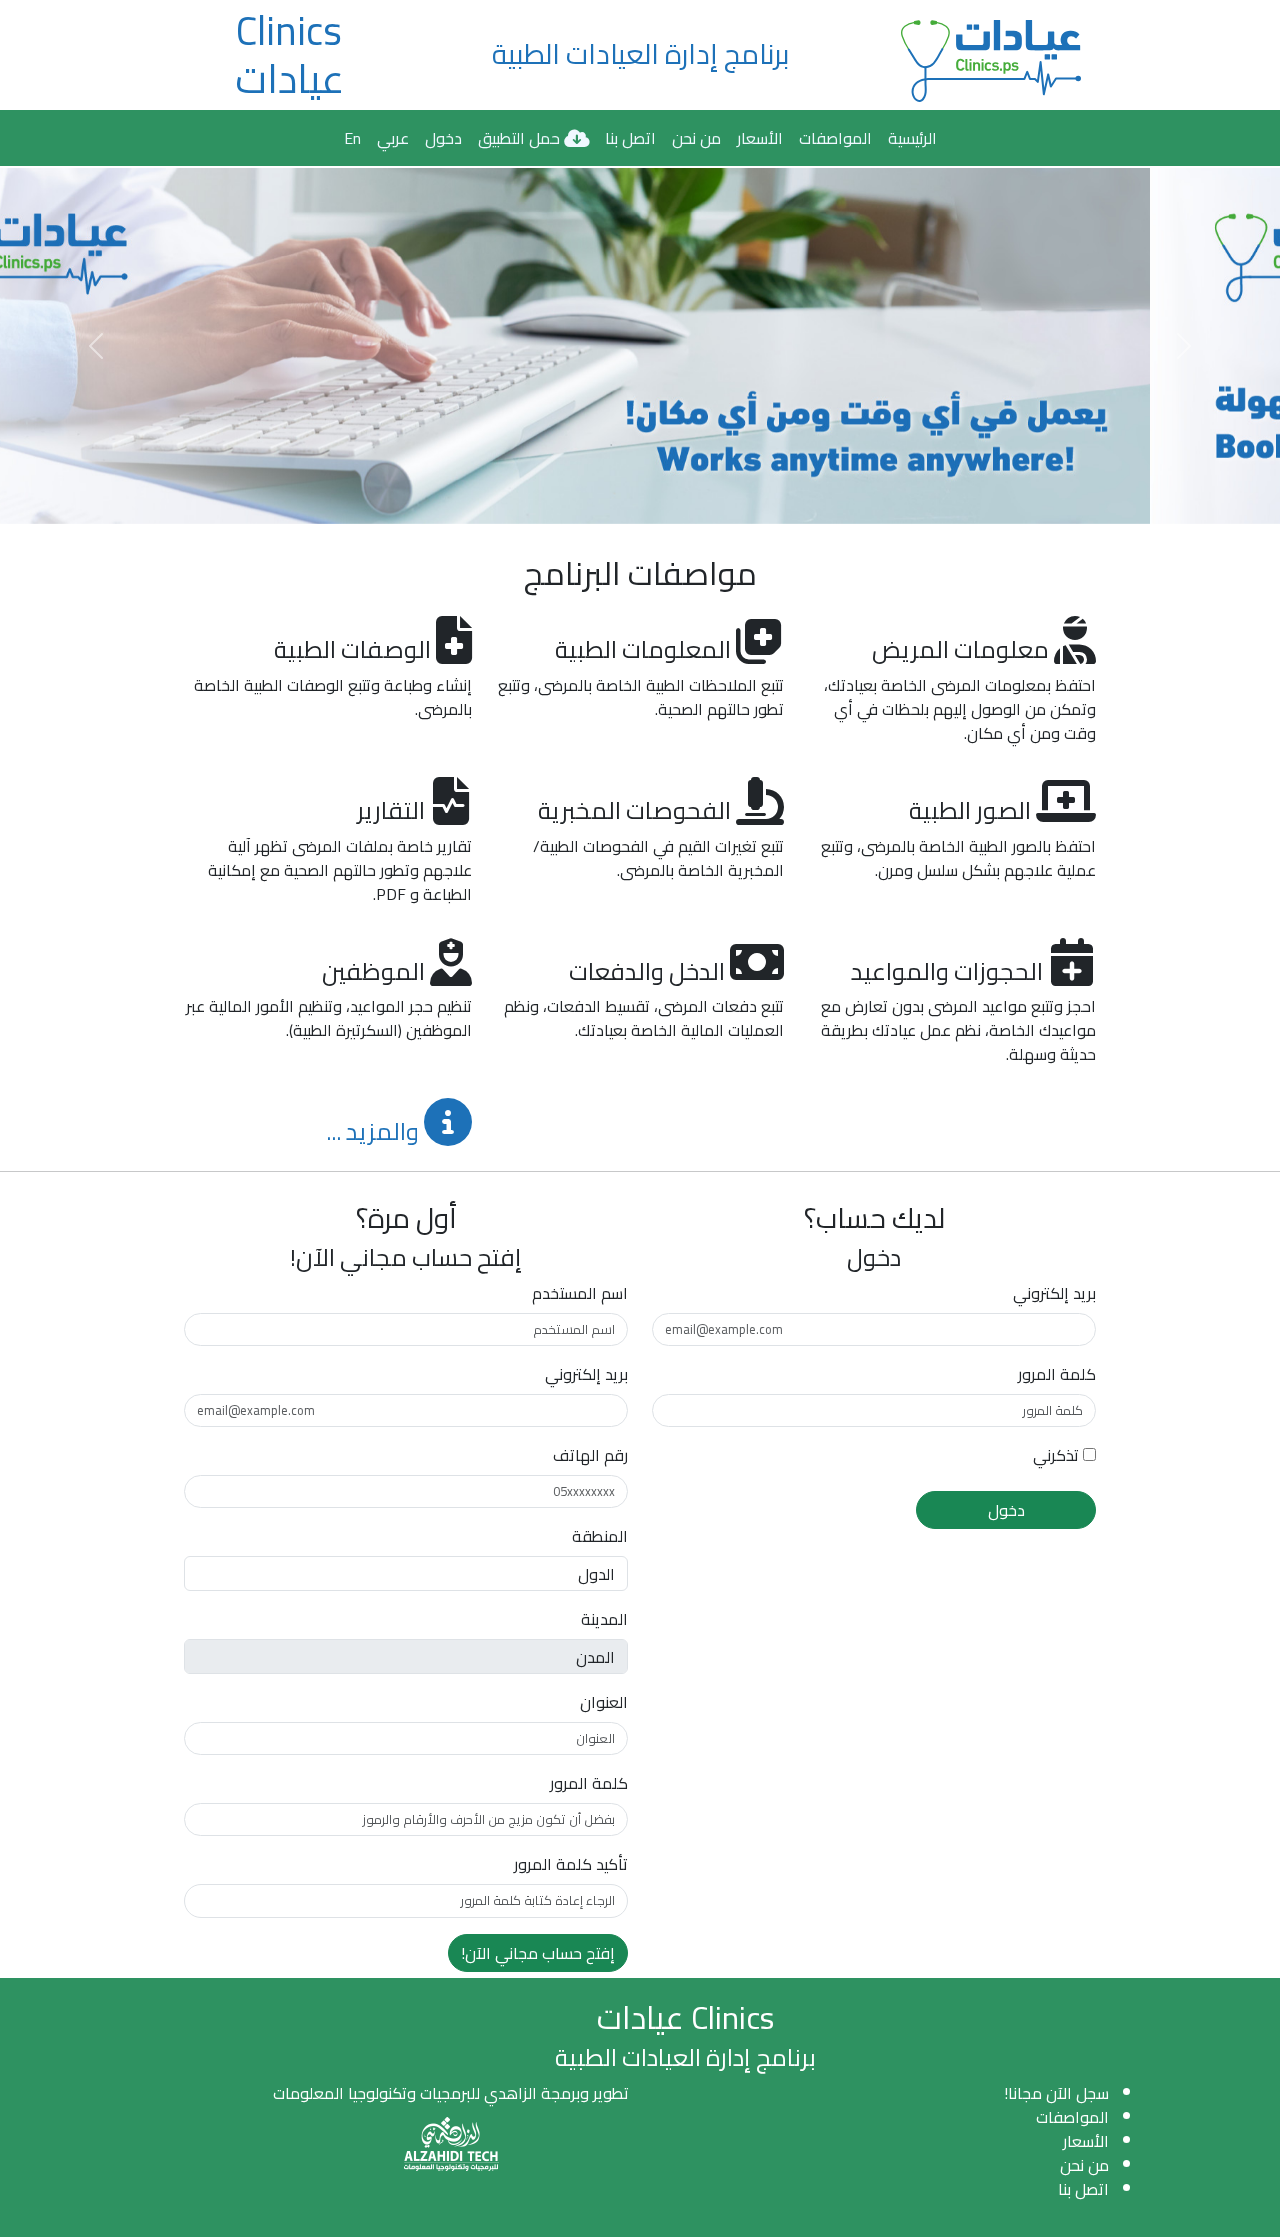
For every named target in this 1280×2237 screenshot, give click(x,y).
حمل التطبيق (521, 138)
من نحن (696, 138)
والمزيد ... (375, 1131)
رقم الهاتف (590, 1455)
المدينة (604, 1619)
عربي (393, 138)
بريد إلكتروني (1054, 1293)
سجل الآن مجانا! (1056, 2093)
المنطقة (600, 1536)
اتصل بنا (630, 138)
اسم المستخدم (580, 1293)
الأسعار (760, 138)
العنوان (604, 1702)
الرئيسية (912, 138)
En (352, 138)
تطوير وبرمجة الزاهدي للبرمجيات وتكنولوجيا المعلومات (451, 2093)
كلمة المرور (1057, 1374)
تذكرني (1056, 1455)
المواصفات (835, 138)
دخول (443, 138)
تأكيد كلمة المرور (571, 1864)
